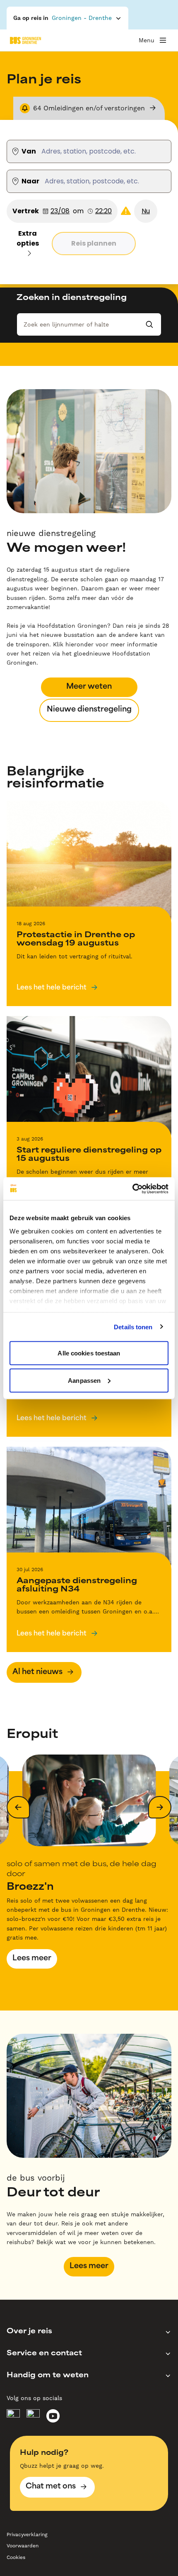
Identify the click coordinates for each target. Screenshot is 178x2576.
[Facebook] (13, 2416)
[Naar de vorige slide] (18, 1807)
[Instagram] (33, 2416)
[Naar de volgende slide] (160, 1807)
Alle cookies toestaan (89, 1353)
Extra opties (28, 238)
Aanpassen (84, 1380)
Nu (146, 211)
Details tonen (133, 1327)
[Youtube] (53, 2416)
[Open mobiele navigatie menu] (163, 40)
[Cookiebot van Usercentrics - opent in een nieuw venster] (132, 1189)
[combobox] (37, 151)
